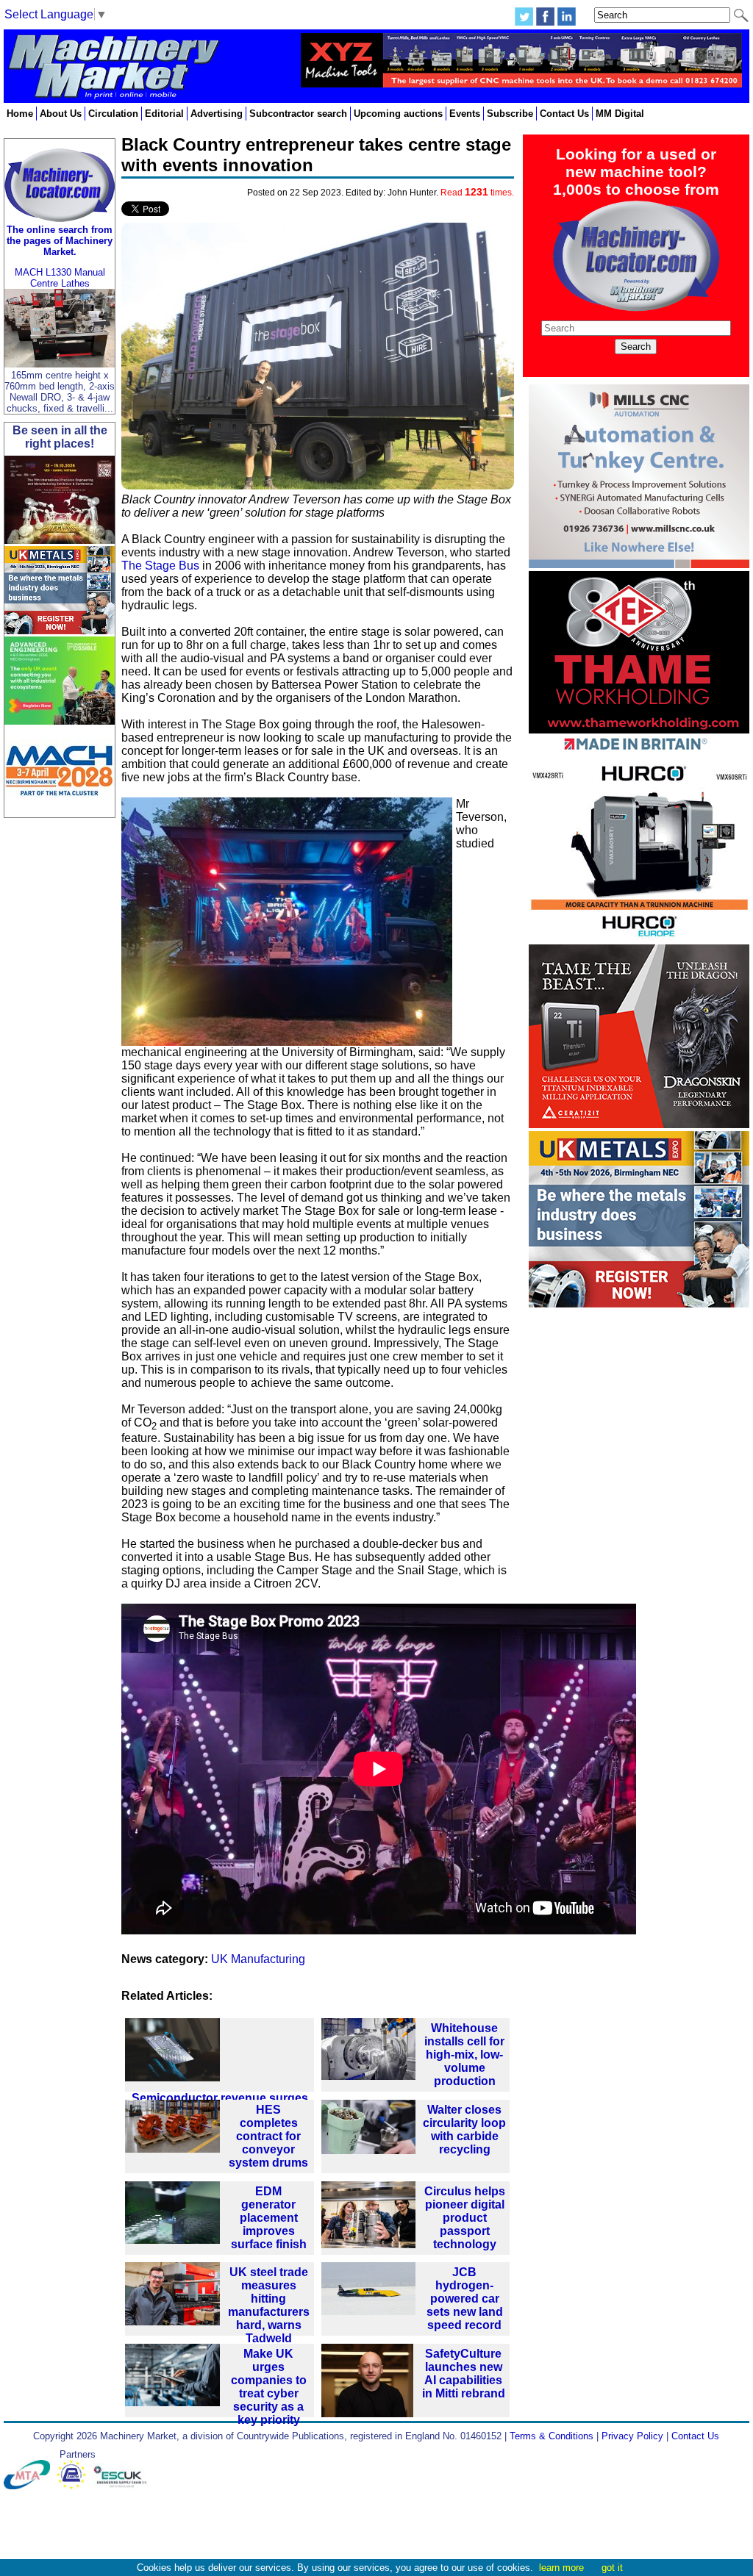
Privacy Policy (632, 2436)
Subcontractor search (298, 114)
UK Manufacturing (258, 1959)
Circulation (113, 114)
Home (20, 114)
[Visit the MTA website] (30, 2486)
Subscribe (510, 114)
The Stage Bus (160, 566)
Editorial (164, 114)
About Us (61, 114)
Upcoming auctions (398, 114)
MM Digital (620, 114)
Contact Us (564, 114)
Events (465, 114)
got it (612, 2568)
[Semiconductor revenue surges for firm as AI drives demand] (219, 2055)
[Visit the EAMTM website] (75, 2486)
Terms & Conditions (552, 2436)
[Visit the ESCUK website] (122, 2486)
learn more (561, 2568)
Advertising (217, 114)
